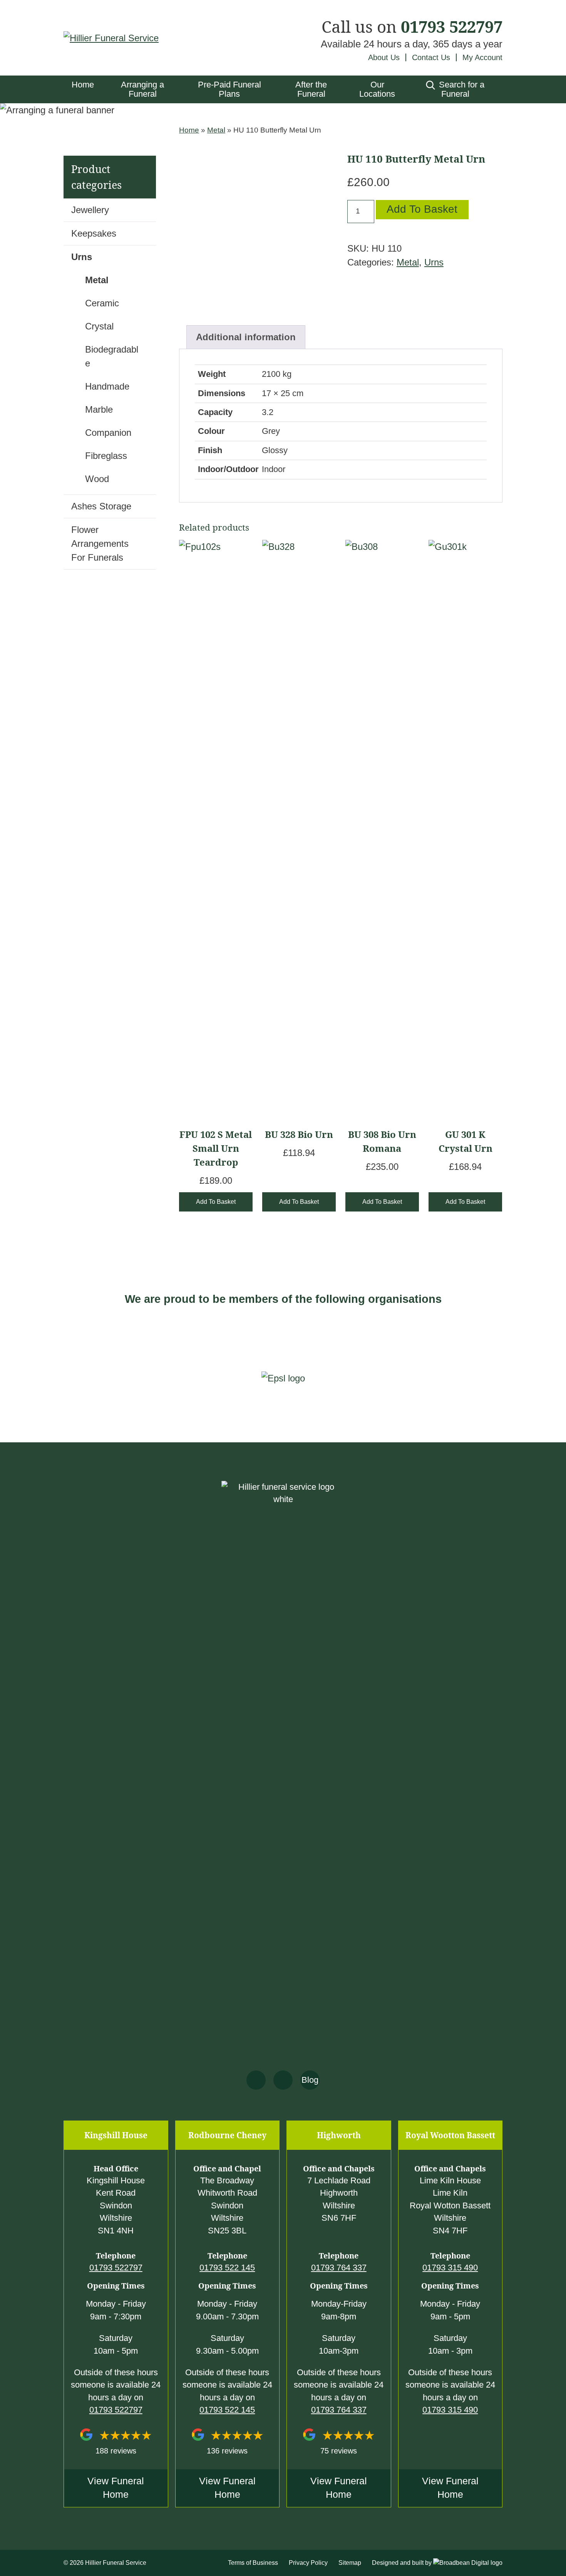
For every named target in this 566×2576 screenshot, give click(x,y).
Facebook (256, 2080)
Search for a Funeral (461, 89)
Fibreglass (106, 456)
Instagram (283, 2080)
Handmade (107, 386)
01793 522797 (452, 27)
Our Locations (377, 89)
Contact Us (431, 57)
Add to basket (422, 209)
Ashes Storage (101, 506)
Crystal (99, 326)
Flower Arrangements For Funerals (100, 544)
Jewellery (90, 210)
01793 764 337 (339, 2268)
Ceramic (102, 303)
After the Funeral (311, 89)
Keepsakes (94, 233)
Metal (216, 130)
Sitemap (350, 2563)
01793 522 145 (227, 2268)
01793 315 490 (450, 2268)
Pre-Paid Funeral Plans (229, 89)
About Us (384, 57)
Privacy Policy (308, 2563)
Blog (310, 2080)
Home (83, 85)
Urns (434, 262)
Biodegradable (112, 356)
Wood (97, 479)
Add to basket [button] (216, 1202)
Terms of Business (253, 2563)
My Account (482, 57)
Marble (99, 409)
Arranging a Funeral (142, 89)
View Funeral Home (116, 2488)
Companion (108, 433)
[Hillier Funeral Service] (111, 38)
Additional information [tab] (246, 337)
